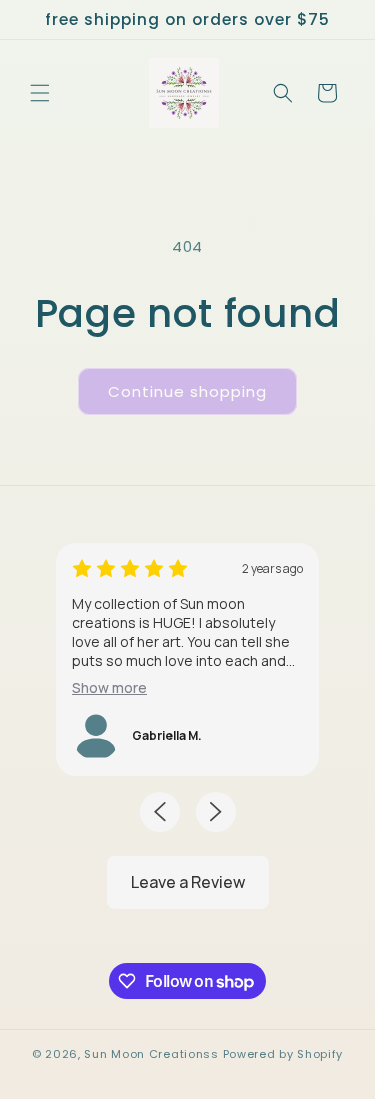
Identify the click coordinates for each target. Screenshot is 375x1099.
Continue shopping (187, 391)
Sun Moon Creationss (151, 1054)
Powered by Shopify (283, 1054)
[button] (40, 93)
